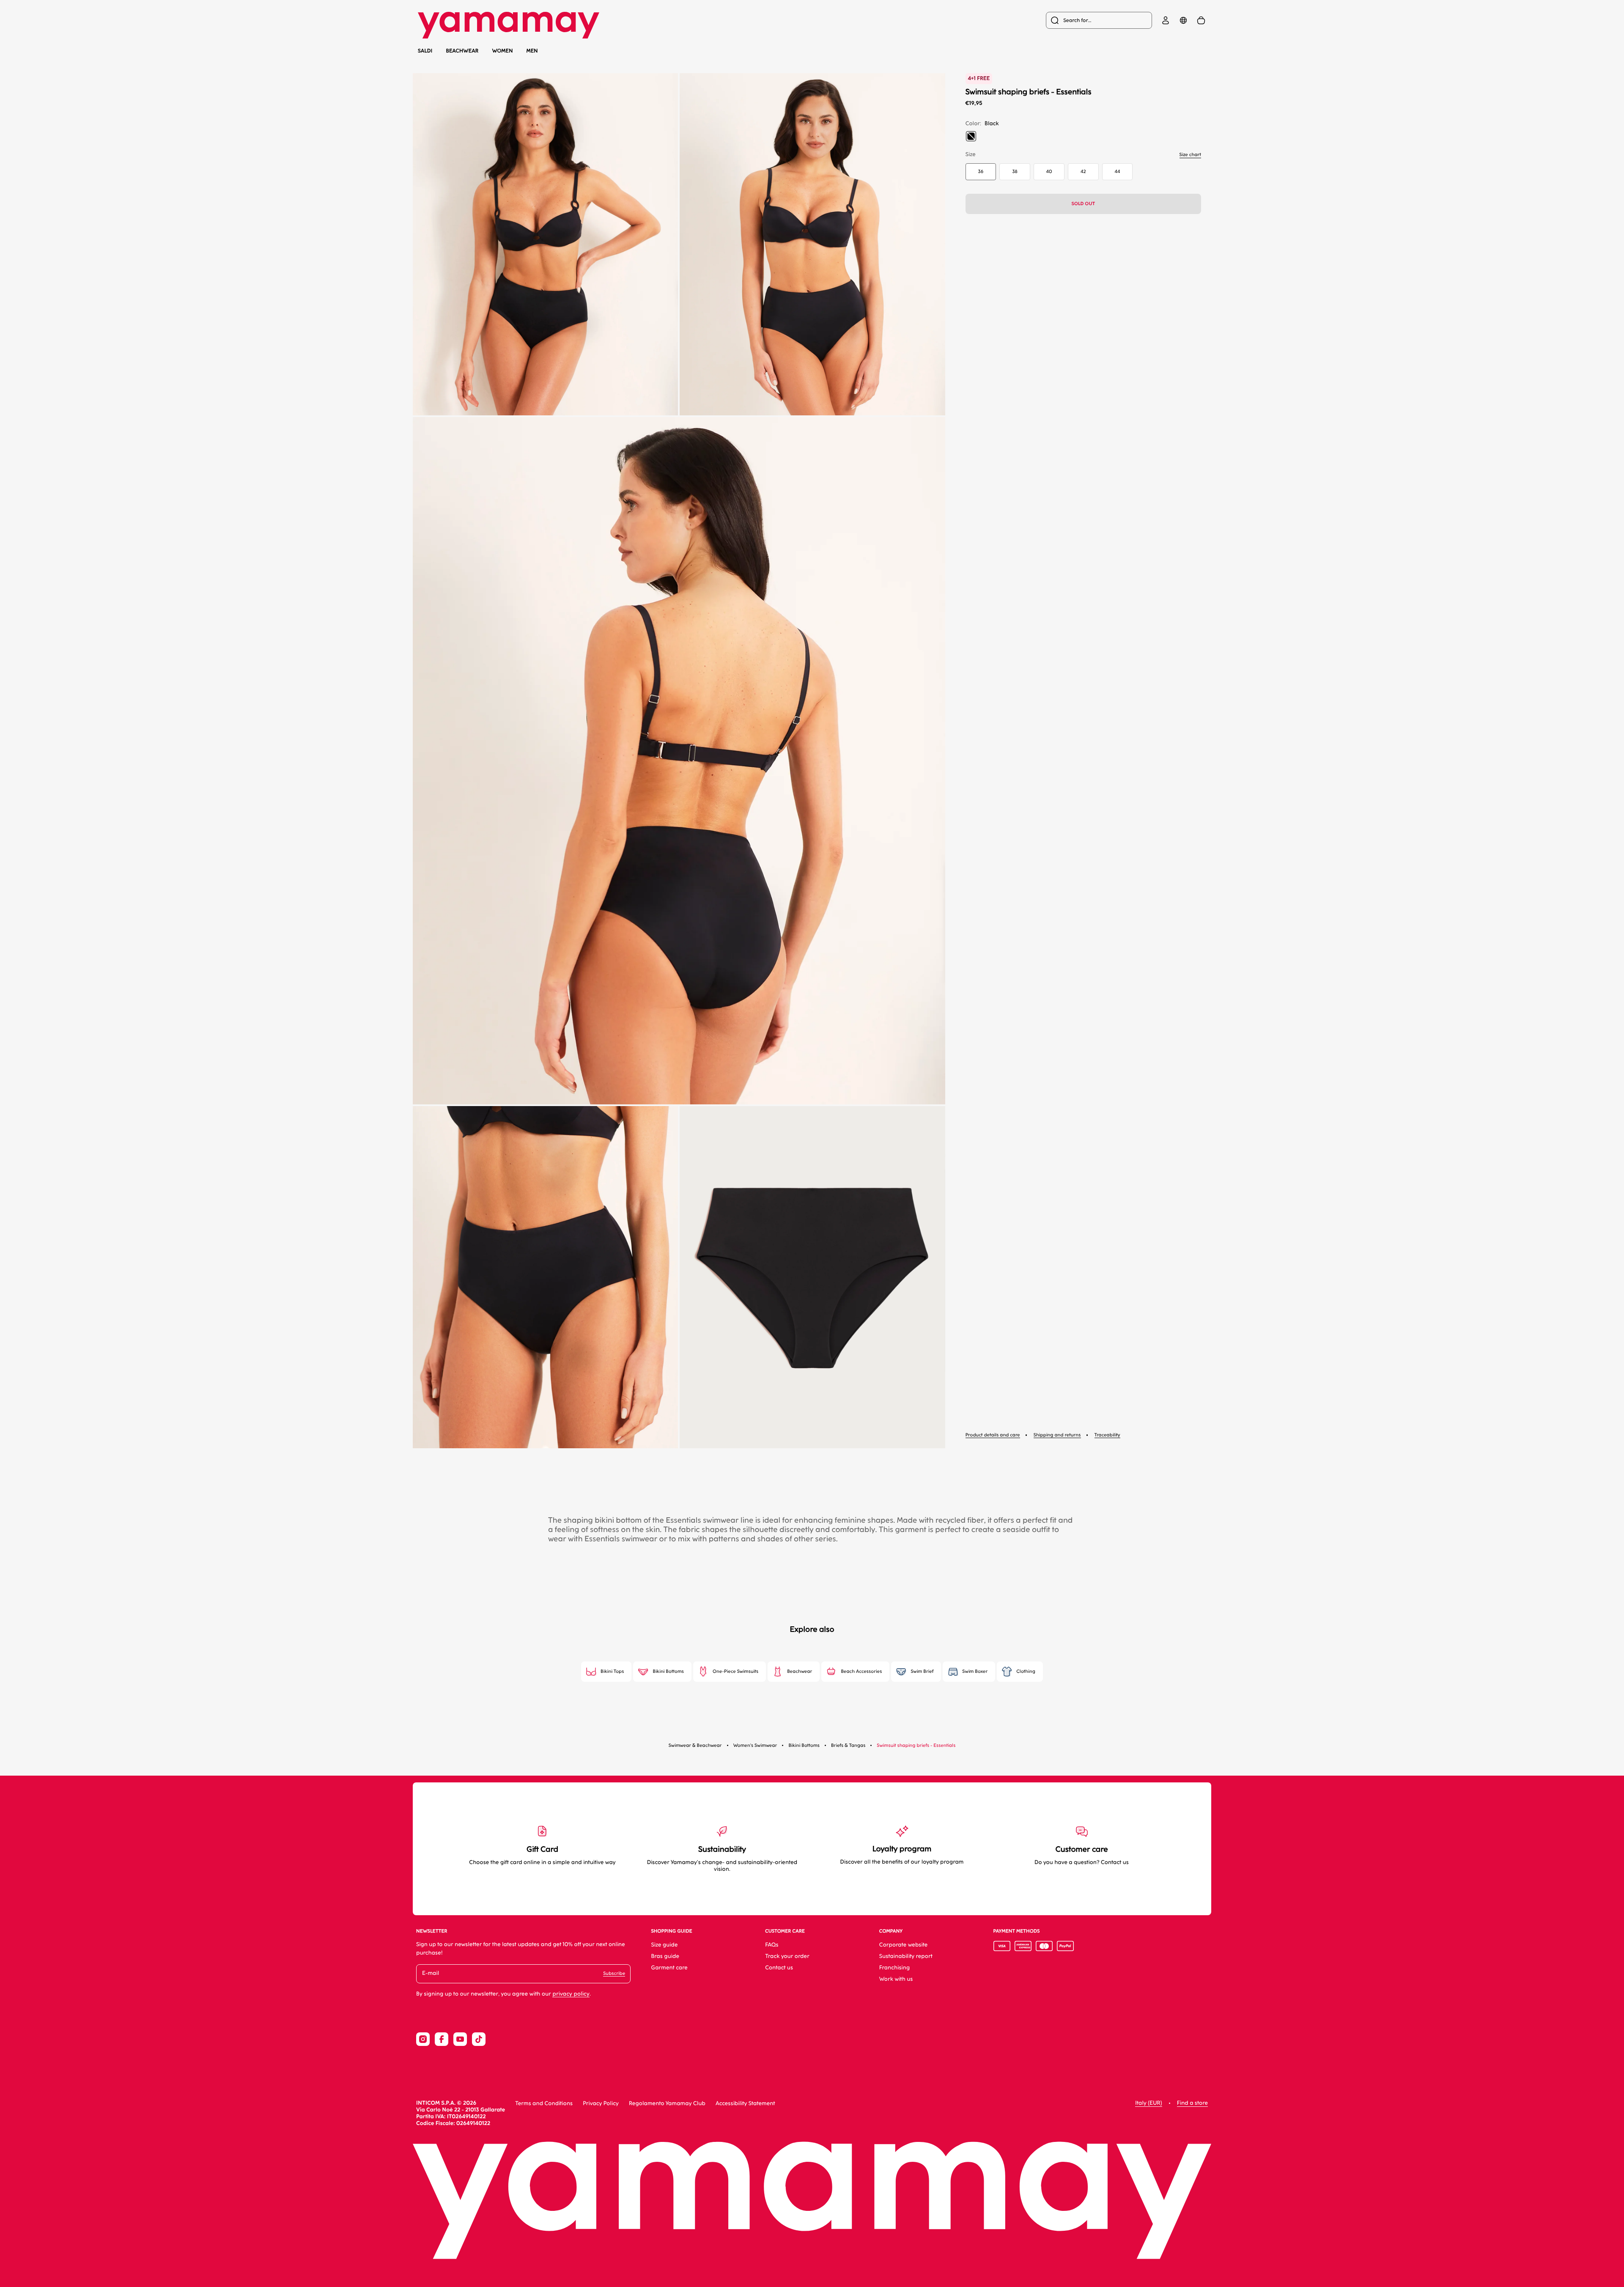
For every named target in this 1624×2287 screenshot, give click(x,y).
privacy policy (571, 1994)
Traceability (1107, 1435)
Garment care (669, 1968)
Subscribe (614, 1973)
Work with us (896, 1979)
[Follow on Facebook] (442, 2039)
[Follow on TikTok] (479, 2039)
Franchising (894, 1968)
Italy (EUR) (1148, 2103)
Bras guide (665, 1956)
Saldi (425, 51)
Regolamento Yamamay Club (667, 2104)
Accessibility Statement (745, 2104)
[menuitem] (1099, 20)
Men (532, 51)
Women (503, 51)
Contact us (779, 1968)
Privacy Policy (601, 2104)
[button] (545, 244)
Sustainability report (906, 1956)
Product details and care (993, 1435)
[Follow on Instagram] (423, 2039)
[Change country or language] (1183, 20)
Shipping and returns (1057, 1435)
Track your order (787, 1956)
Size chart (1190, 155)
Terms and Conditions (544, 2104)
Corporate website (904, 1945)
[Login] (1166, 20)
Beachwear (462, 51)
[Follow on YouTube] (460, 2039)
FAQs (772, 1945)
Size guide (664, 1945)
